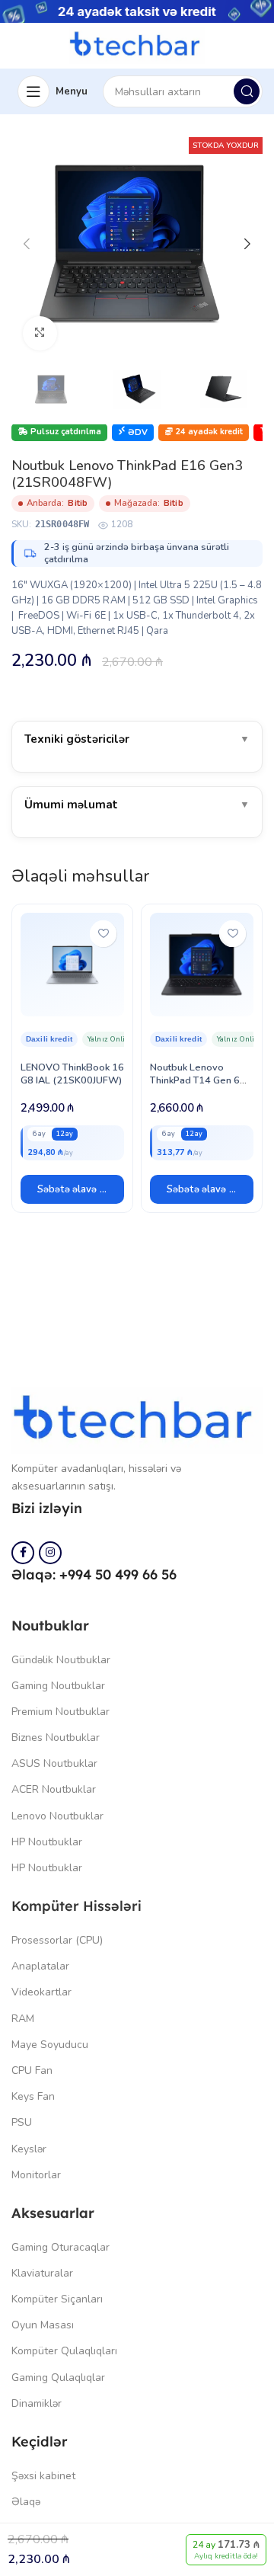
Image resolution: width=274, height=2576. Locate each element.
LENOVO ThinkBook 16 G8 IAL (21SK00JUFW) (72, 1074)
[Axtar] (247, 91)
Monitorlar (36, 2175)
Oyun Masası (43, 2325)
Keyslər (29, 2149)
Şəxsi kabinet (43, 2476)
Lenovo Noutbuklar (57, 1816)
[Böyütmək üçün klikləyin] (40, 333)
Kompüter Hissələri (76, 1906)
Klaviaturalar (42, 2273)
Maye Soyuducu (50, 2045)
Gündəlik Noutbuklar (61, 1660)
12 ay (65, 1134)
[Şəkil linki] (137, 1419)
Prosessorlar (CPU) (57, 1940)
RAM (23, 2019)
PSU (22, 2122)
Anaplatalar (40, 1966)
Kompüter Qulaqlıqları (64, 2351)
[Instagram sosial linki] (50, 1553)
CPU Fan (32, 2070)
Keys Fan (33, 2096)
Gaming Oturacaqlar (61, 2247)
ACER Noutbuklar (54, 1789)
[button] (72, 1189)
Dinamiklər (37, 2403)
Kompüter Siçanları (57, 2299)
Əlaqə (26, 2502)
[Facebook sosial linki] (23, 1553)
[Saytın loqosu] (137, 45)
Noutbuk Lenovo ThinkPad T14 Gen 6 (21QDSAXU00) (195, 1080)
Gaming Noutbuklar (58, 1686)
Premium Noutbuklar (61, 1712)
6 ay (39, 1134)
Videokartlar (41, 1992)
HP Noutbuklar (47, 1842)
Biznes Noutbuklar (56, 1738)
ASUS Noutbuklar (54, 1763)
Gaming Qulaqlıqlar (58, 2378)
